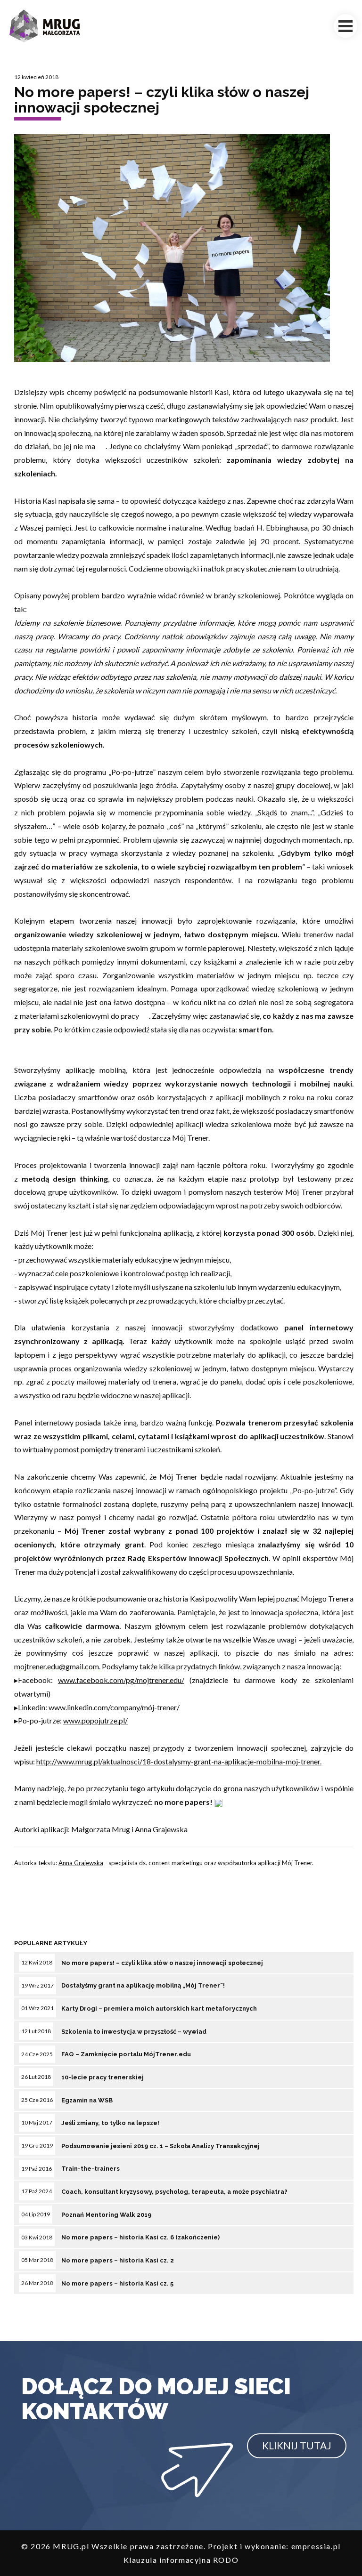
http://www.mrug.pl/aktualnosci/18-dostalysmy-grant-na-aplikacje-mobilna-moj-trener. (179, 1761)
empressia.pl (316, 2546)
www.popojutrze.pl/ (95, 1720)
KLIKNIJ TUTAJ (297, 2445)
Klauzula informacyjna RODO (181, 2560)
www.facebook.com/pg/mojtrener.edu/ (121, 1680)
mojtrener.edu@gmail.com (57, 1666)
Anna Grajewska (81, 1863)
